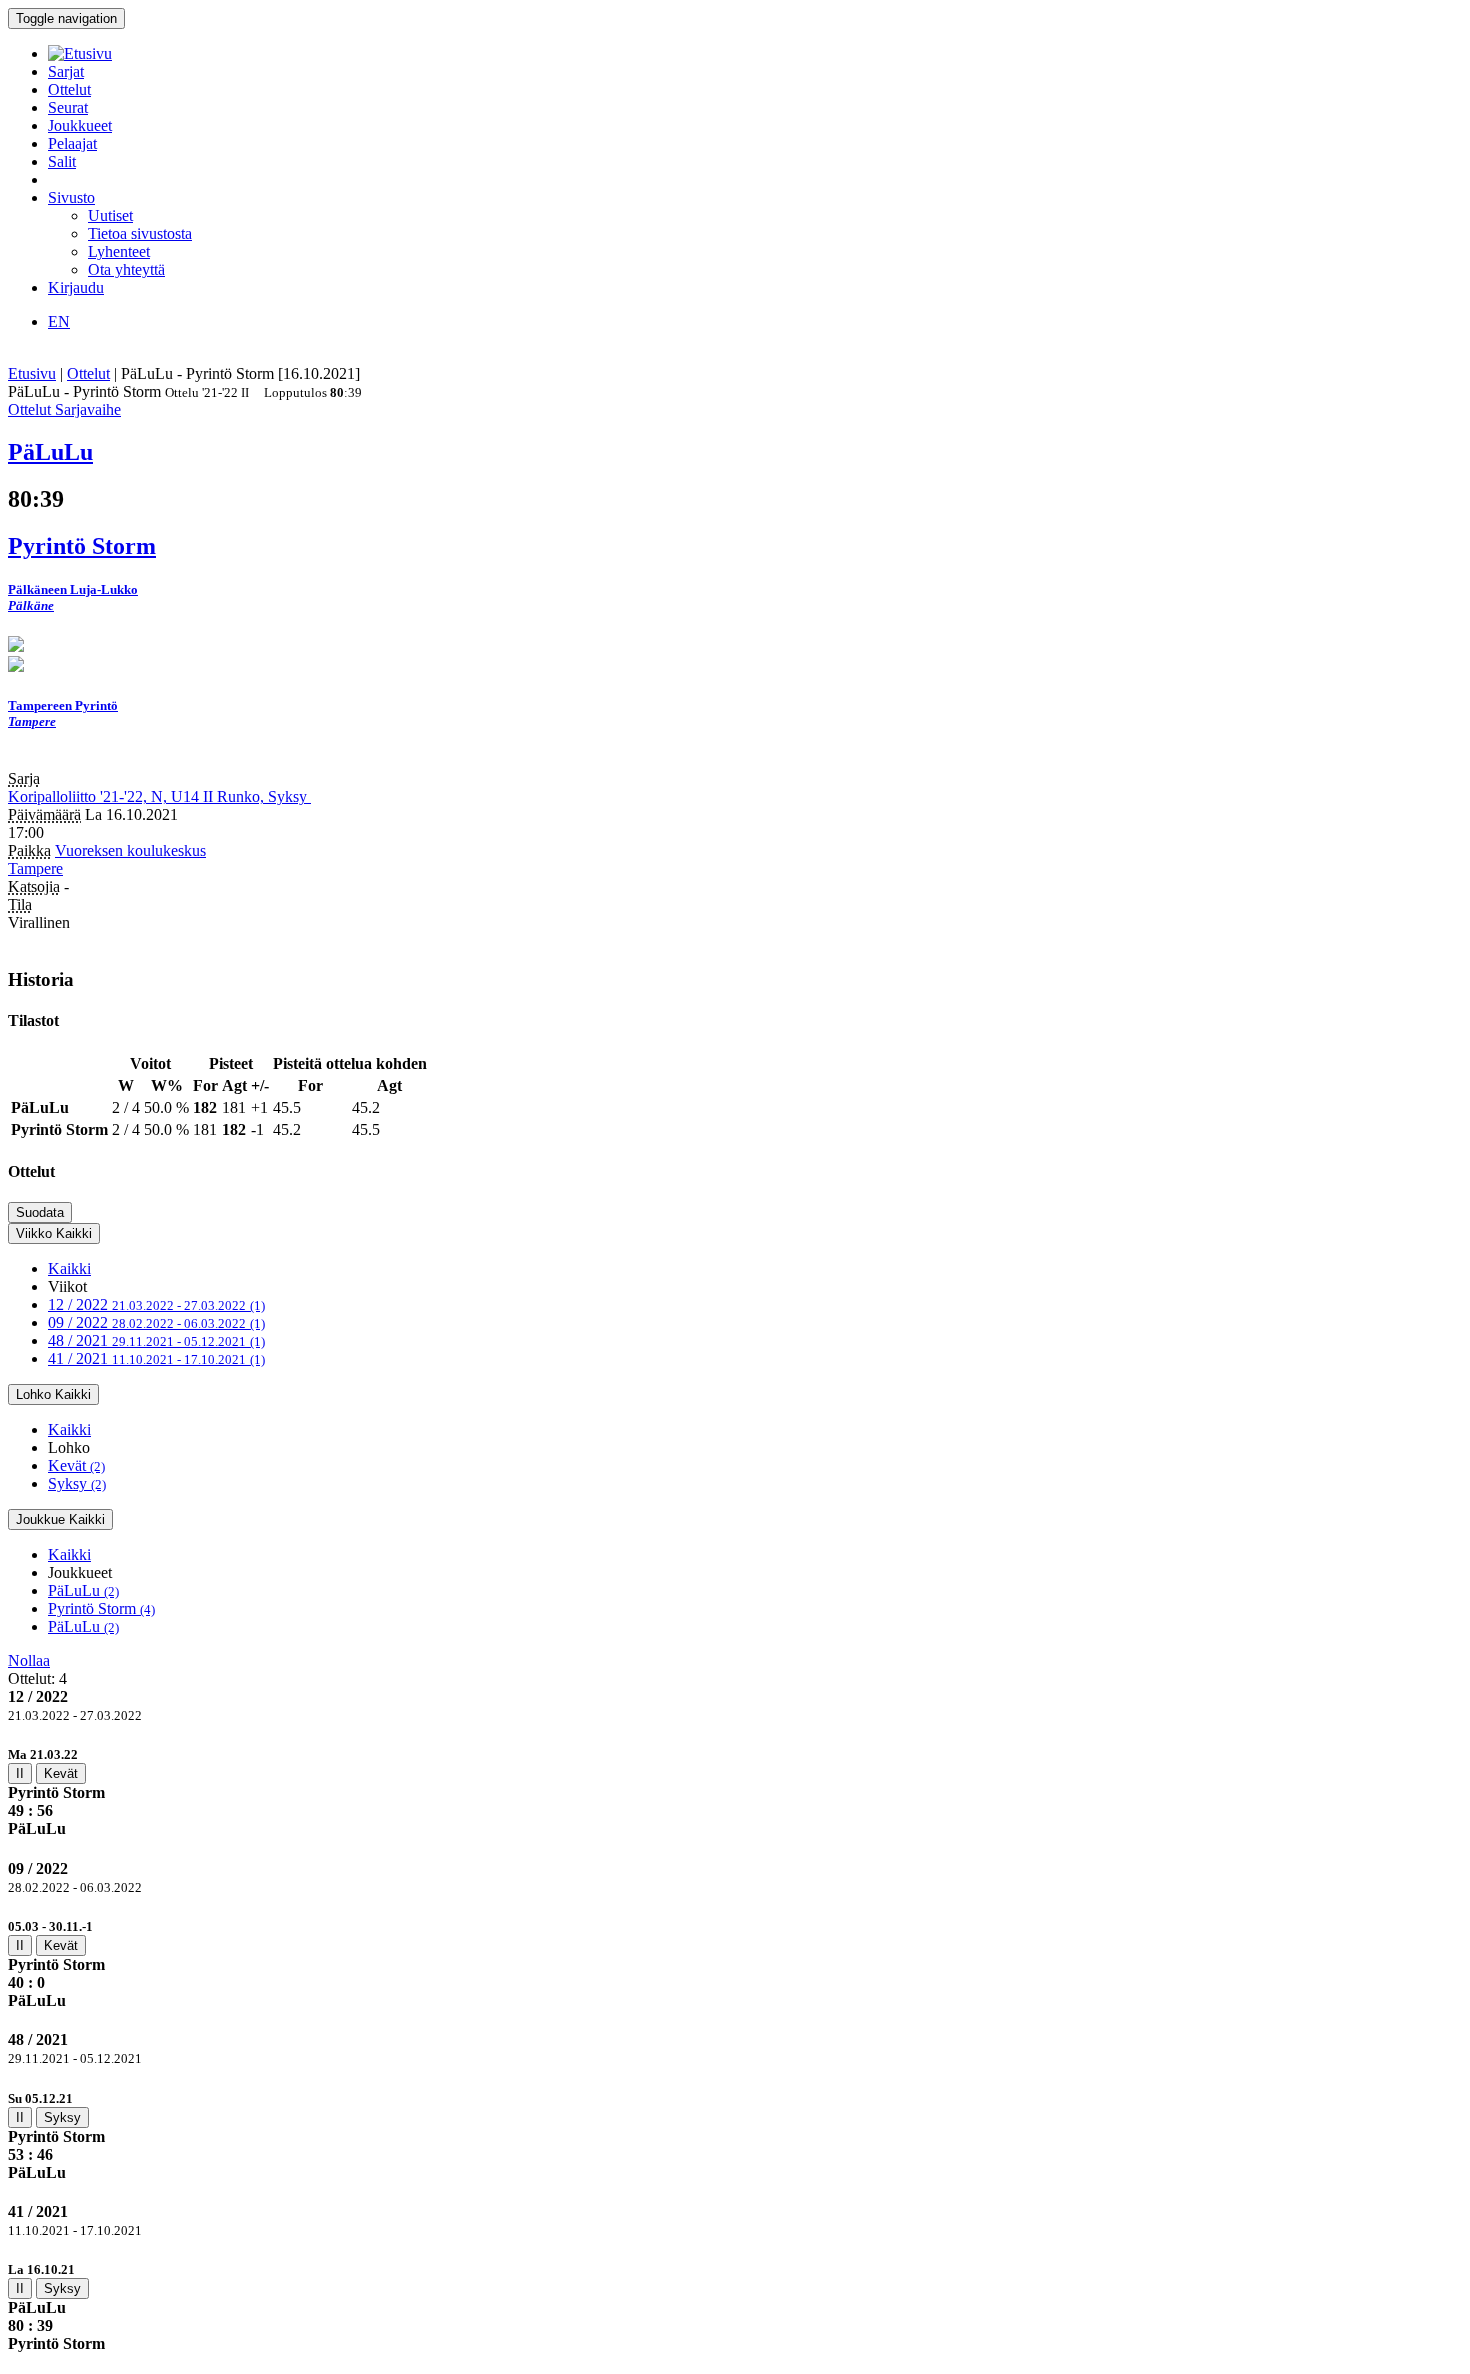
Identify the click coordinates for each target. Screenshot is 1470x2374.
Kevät (76, 1465)
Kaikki (69, 1268)
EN (59, 321)
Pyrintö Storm (101, 1608)
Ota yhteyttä (126, 269)
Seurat (68, 107)
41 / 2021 (156, 1358)
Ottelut (69, 89)
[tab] (735, 1791)
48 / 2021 (156, 1340)
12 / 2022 (156, 1304)
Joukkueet (80, 125)
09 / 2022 (156, 1322)
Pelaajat (72, 143)
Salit (62, 161)
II (20, 1773)
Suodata (40, 1212)
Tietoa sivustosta (140, 233)
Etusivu (32, 373)
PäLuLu (83, 1590)
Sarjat (66, 71)
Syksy (77, 1483)
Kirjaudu (76, 287)
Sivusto (71, 197)
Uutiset (110, 215)
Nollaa (29, 1660)
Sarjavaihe (88, 409)
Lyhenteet (119, 251)
